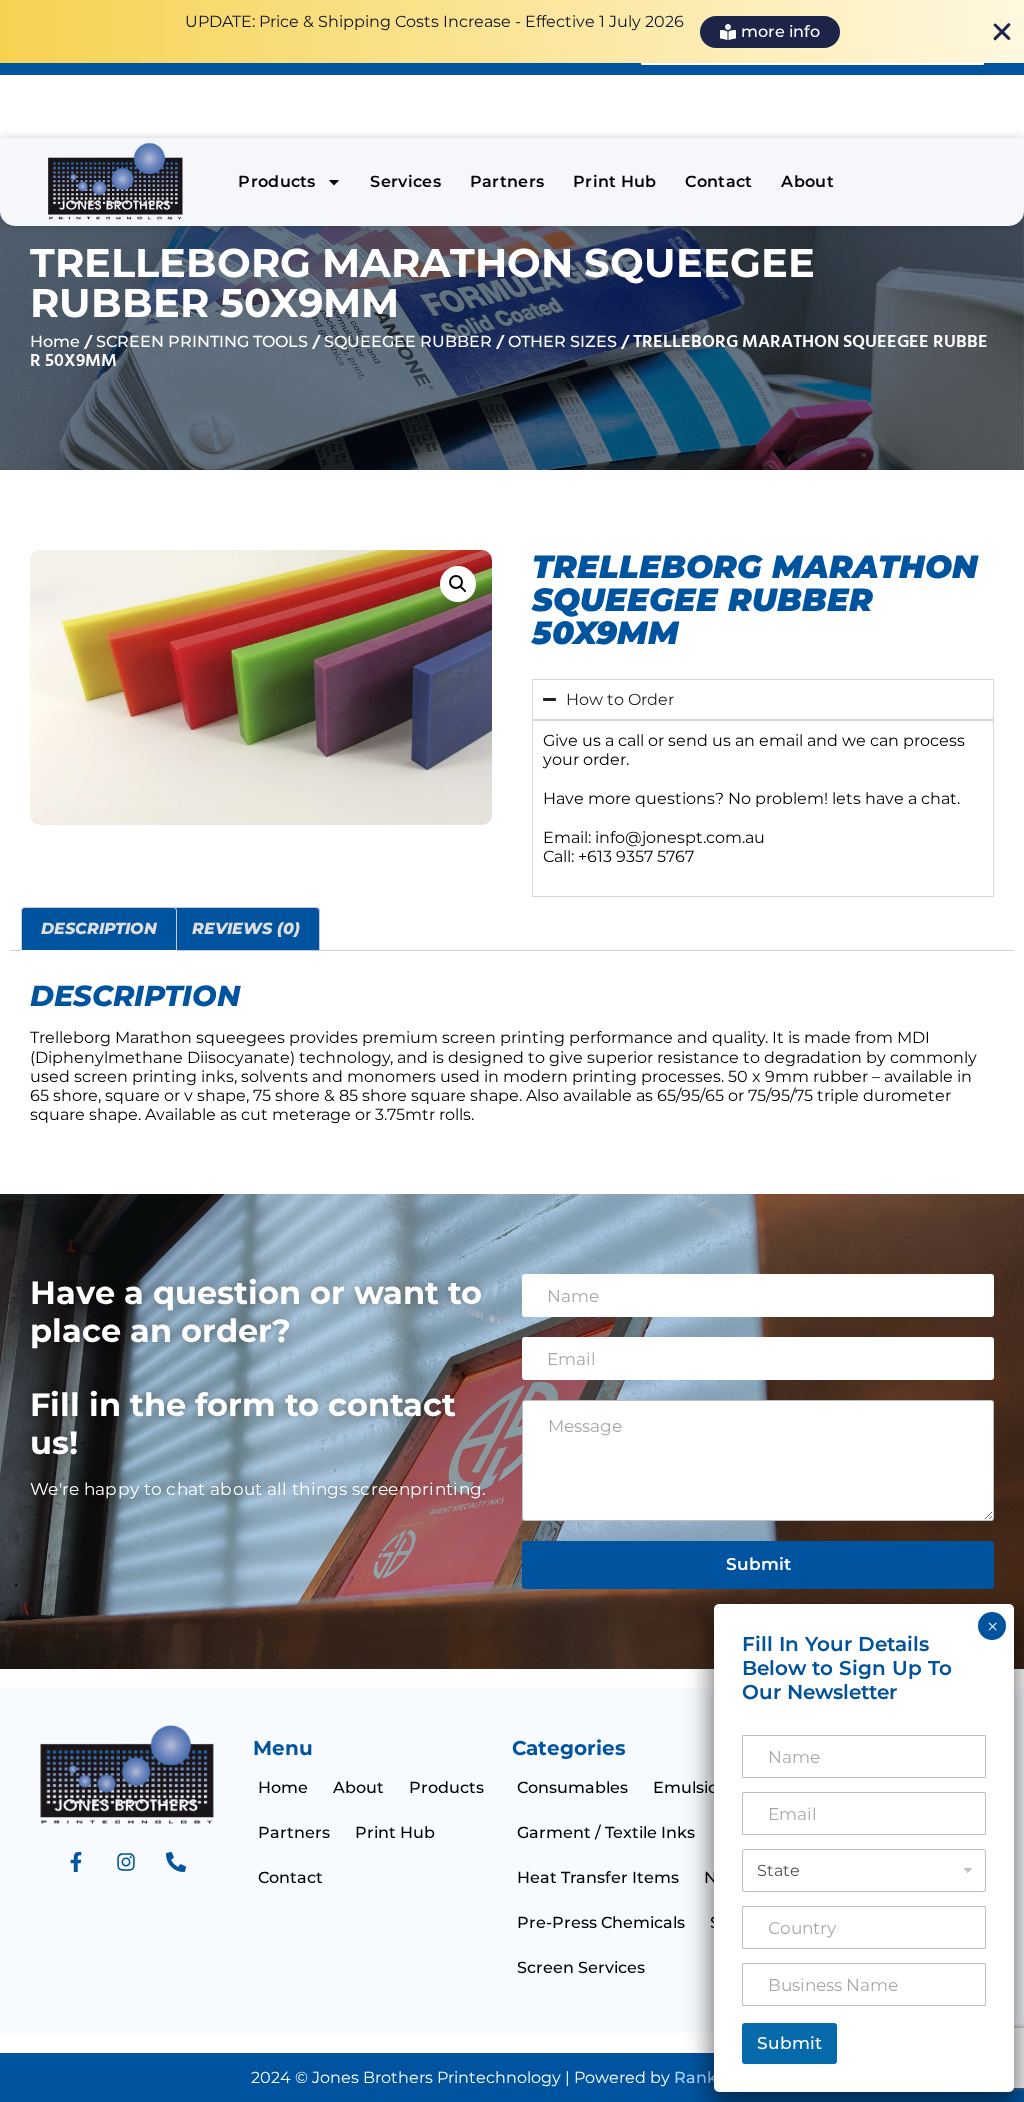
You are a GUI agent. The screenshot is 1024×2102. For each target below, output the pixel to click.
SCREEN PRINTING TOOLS (202, 341)
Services (405, 181)
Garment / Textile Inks (606, 1832)
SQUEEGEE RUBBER (408, 341)
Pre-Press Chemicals (601, 1922)
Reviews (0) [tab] (246, 928)
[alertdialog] (512, 31)
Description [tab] (99, 928)
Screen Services (581, 1967)
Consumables (572, 1787)
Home (55, 341)
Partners (507, 181)
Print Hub (615, 181)
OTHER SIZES (562, 341)
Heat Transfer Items (598, 1877)
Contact (718, 181)
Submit (758, 1564)
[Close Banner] (1002, 32)
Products (277, 181)
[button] (458, 584)
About (807, 181)
